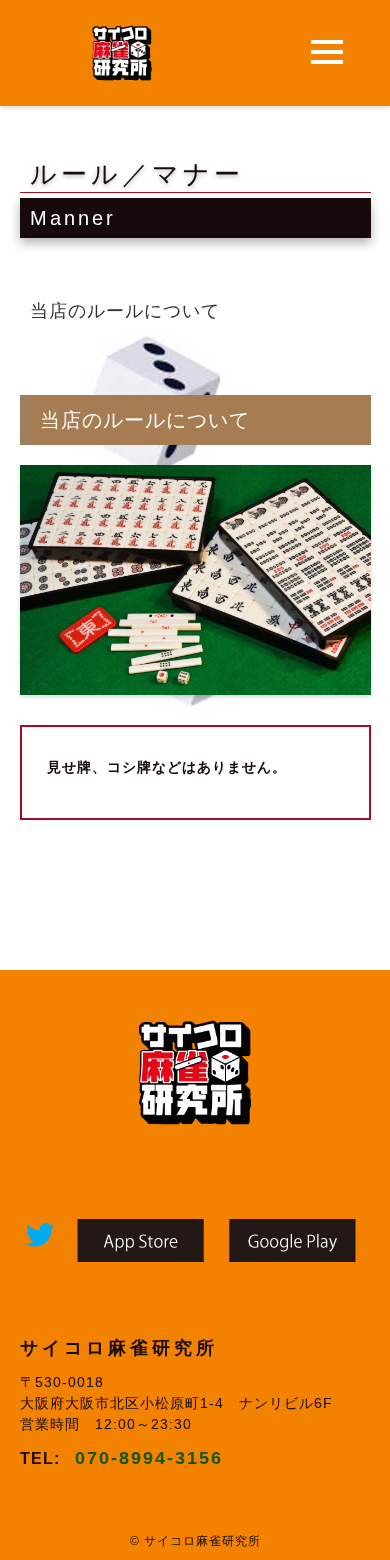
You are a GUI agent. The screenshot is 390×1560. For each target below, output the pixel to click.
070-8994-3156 (149, 1458)
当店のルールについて (125, 311)
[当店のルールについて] (195, 682)
